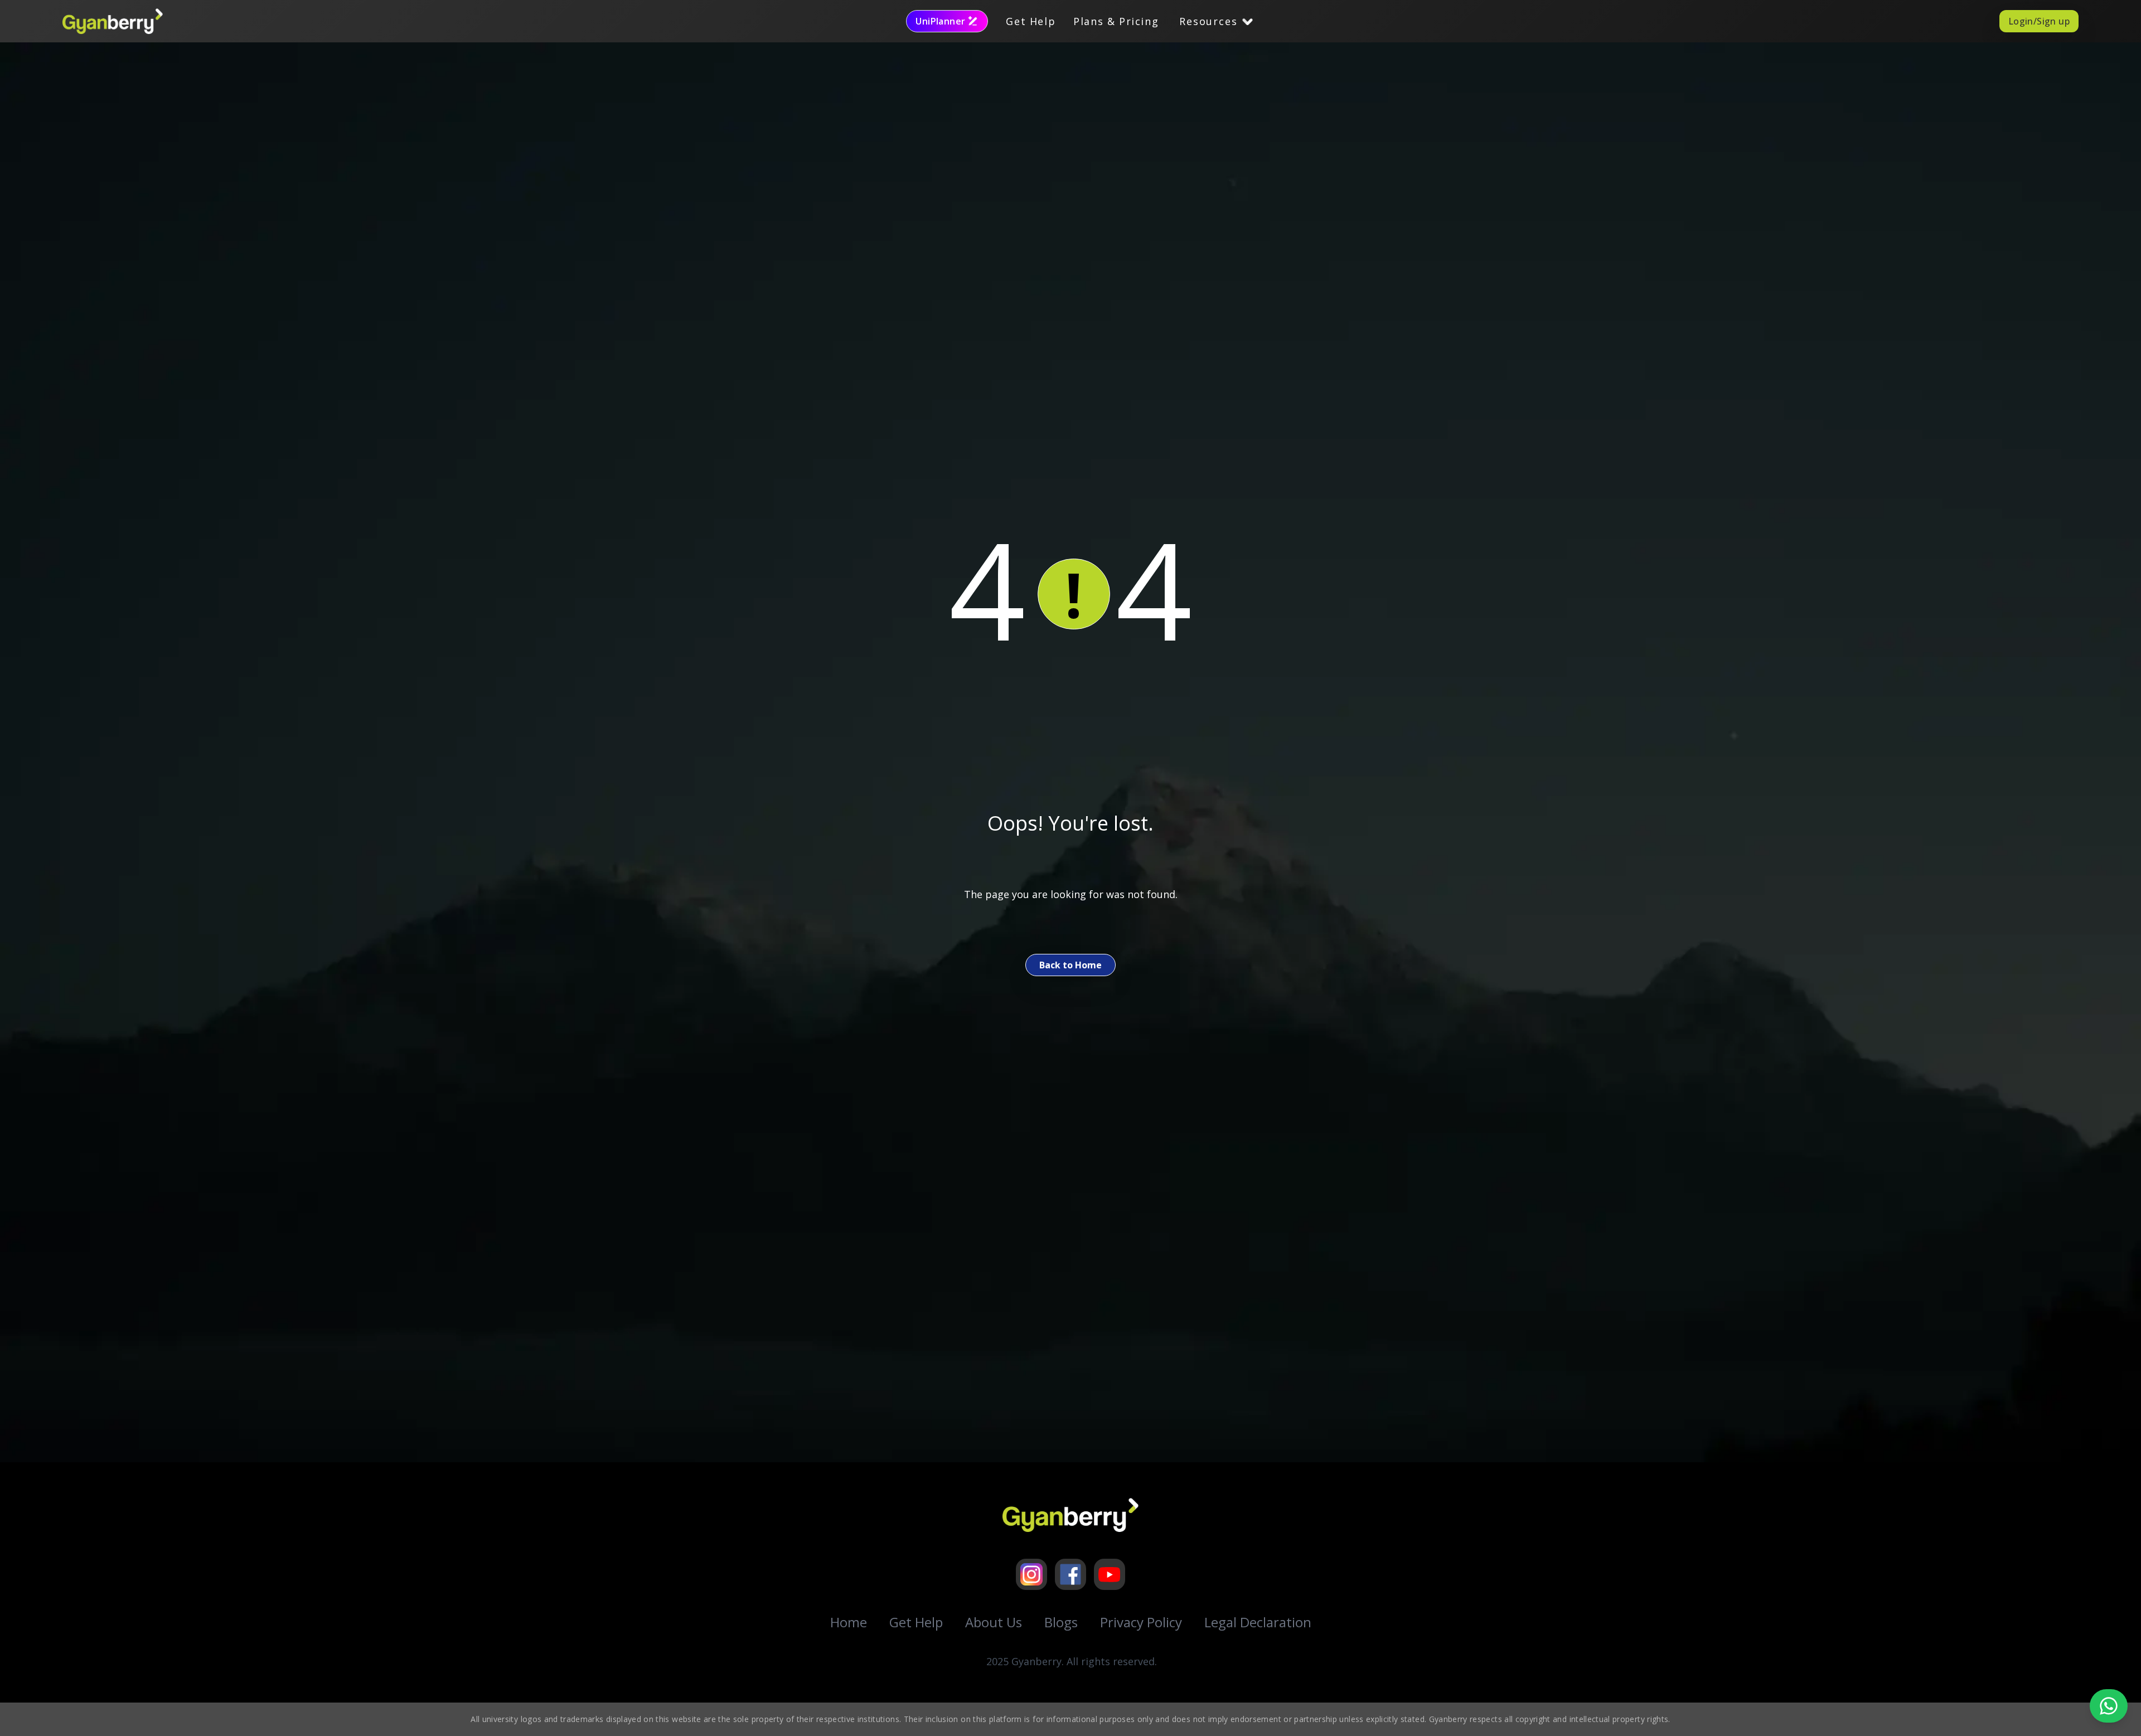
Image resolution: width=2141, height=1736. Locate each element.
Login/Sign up (2039, 21)
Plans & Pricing (1116, 21)
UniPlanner (940, 21)
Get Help (1031, 21)
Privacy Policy (1141, 1622)
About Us (994, 1622)
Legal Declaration (1258, 1622)
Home (849, 1622)
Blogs (1061, 1622)
